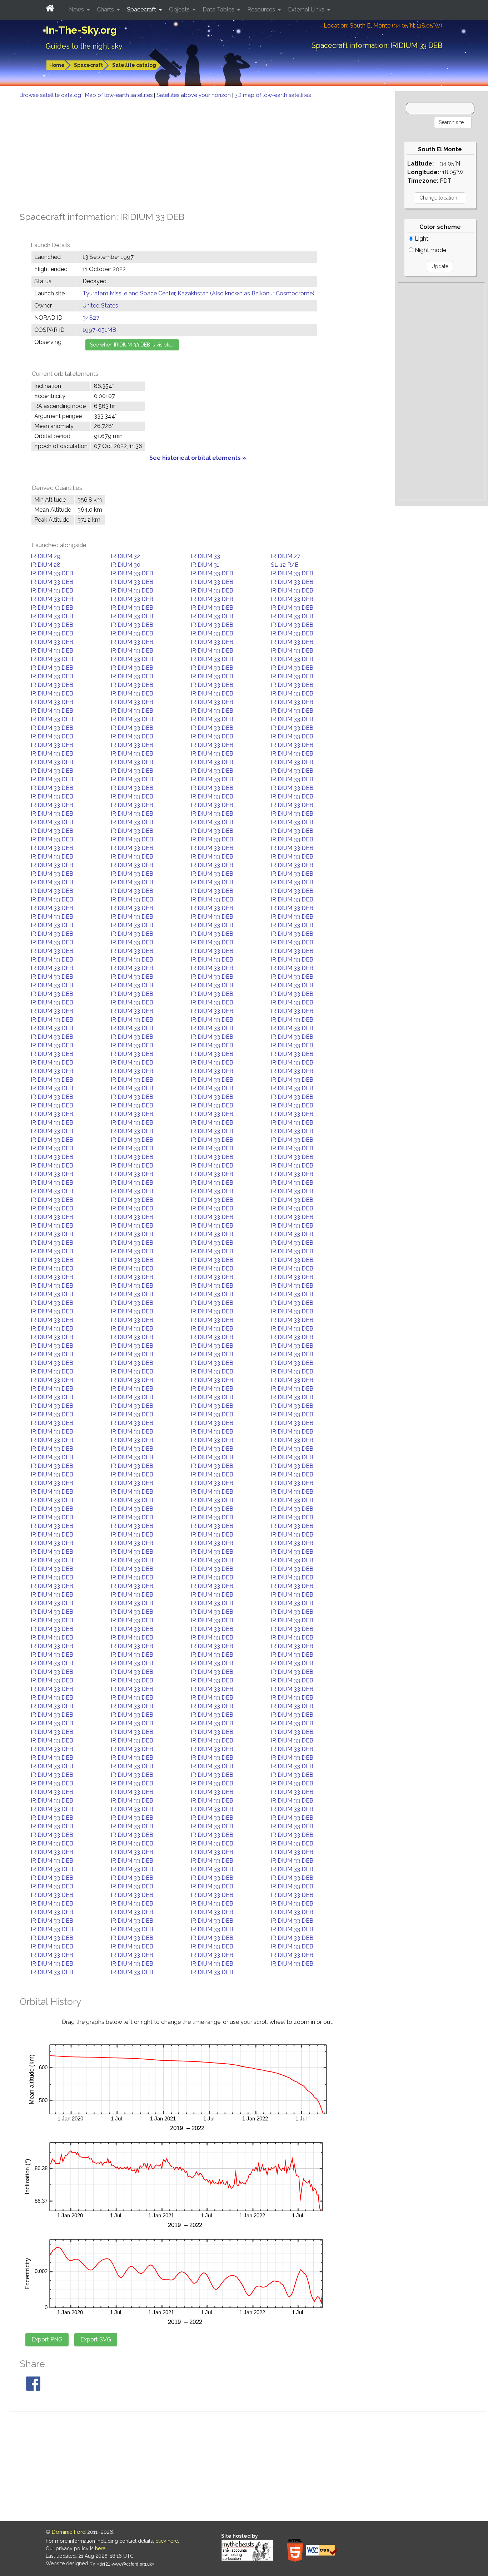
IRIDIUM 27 (285, 556)
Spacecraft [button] (142, 9)
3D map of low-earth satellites (273, 95)
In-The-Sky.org (81, 30)
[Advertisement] (198, 153)
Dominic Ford (69, 2532)
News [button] (77, 9)
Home (57, 65)
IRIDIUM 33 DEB (52, 573)
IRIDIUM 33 (205, 556)
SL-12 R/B (285, 565)
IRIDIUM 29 (46, 556)
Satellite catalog (134, 65)
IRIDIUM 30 (126, 565)
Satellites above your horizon (194, 95)
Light (421, 239)
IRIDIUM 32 (125, 556)
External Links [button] (307, 9)
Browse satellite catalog (51, 95)
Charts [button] (106, 9)
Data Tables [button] (219, 9)
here (100, 2548)
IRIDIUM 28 (46, 565)
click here (167, 2541)
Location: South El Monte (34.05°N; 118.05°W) (383, 26)
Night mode (430, 250)
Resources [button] (262, 9)
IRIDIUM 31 (205, 565)
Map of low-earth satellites (119, 95)
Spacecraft (88, 65)
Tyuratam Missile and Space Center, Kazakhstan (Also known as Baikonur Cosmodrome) (198, 293)
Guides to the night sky (84, 46)
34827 (91, 318)
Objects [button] (180, 9)
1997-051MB (99, 330)
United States (100, 306)
